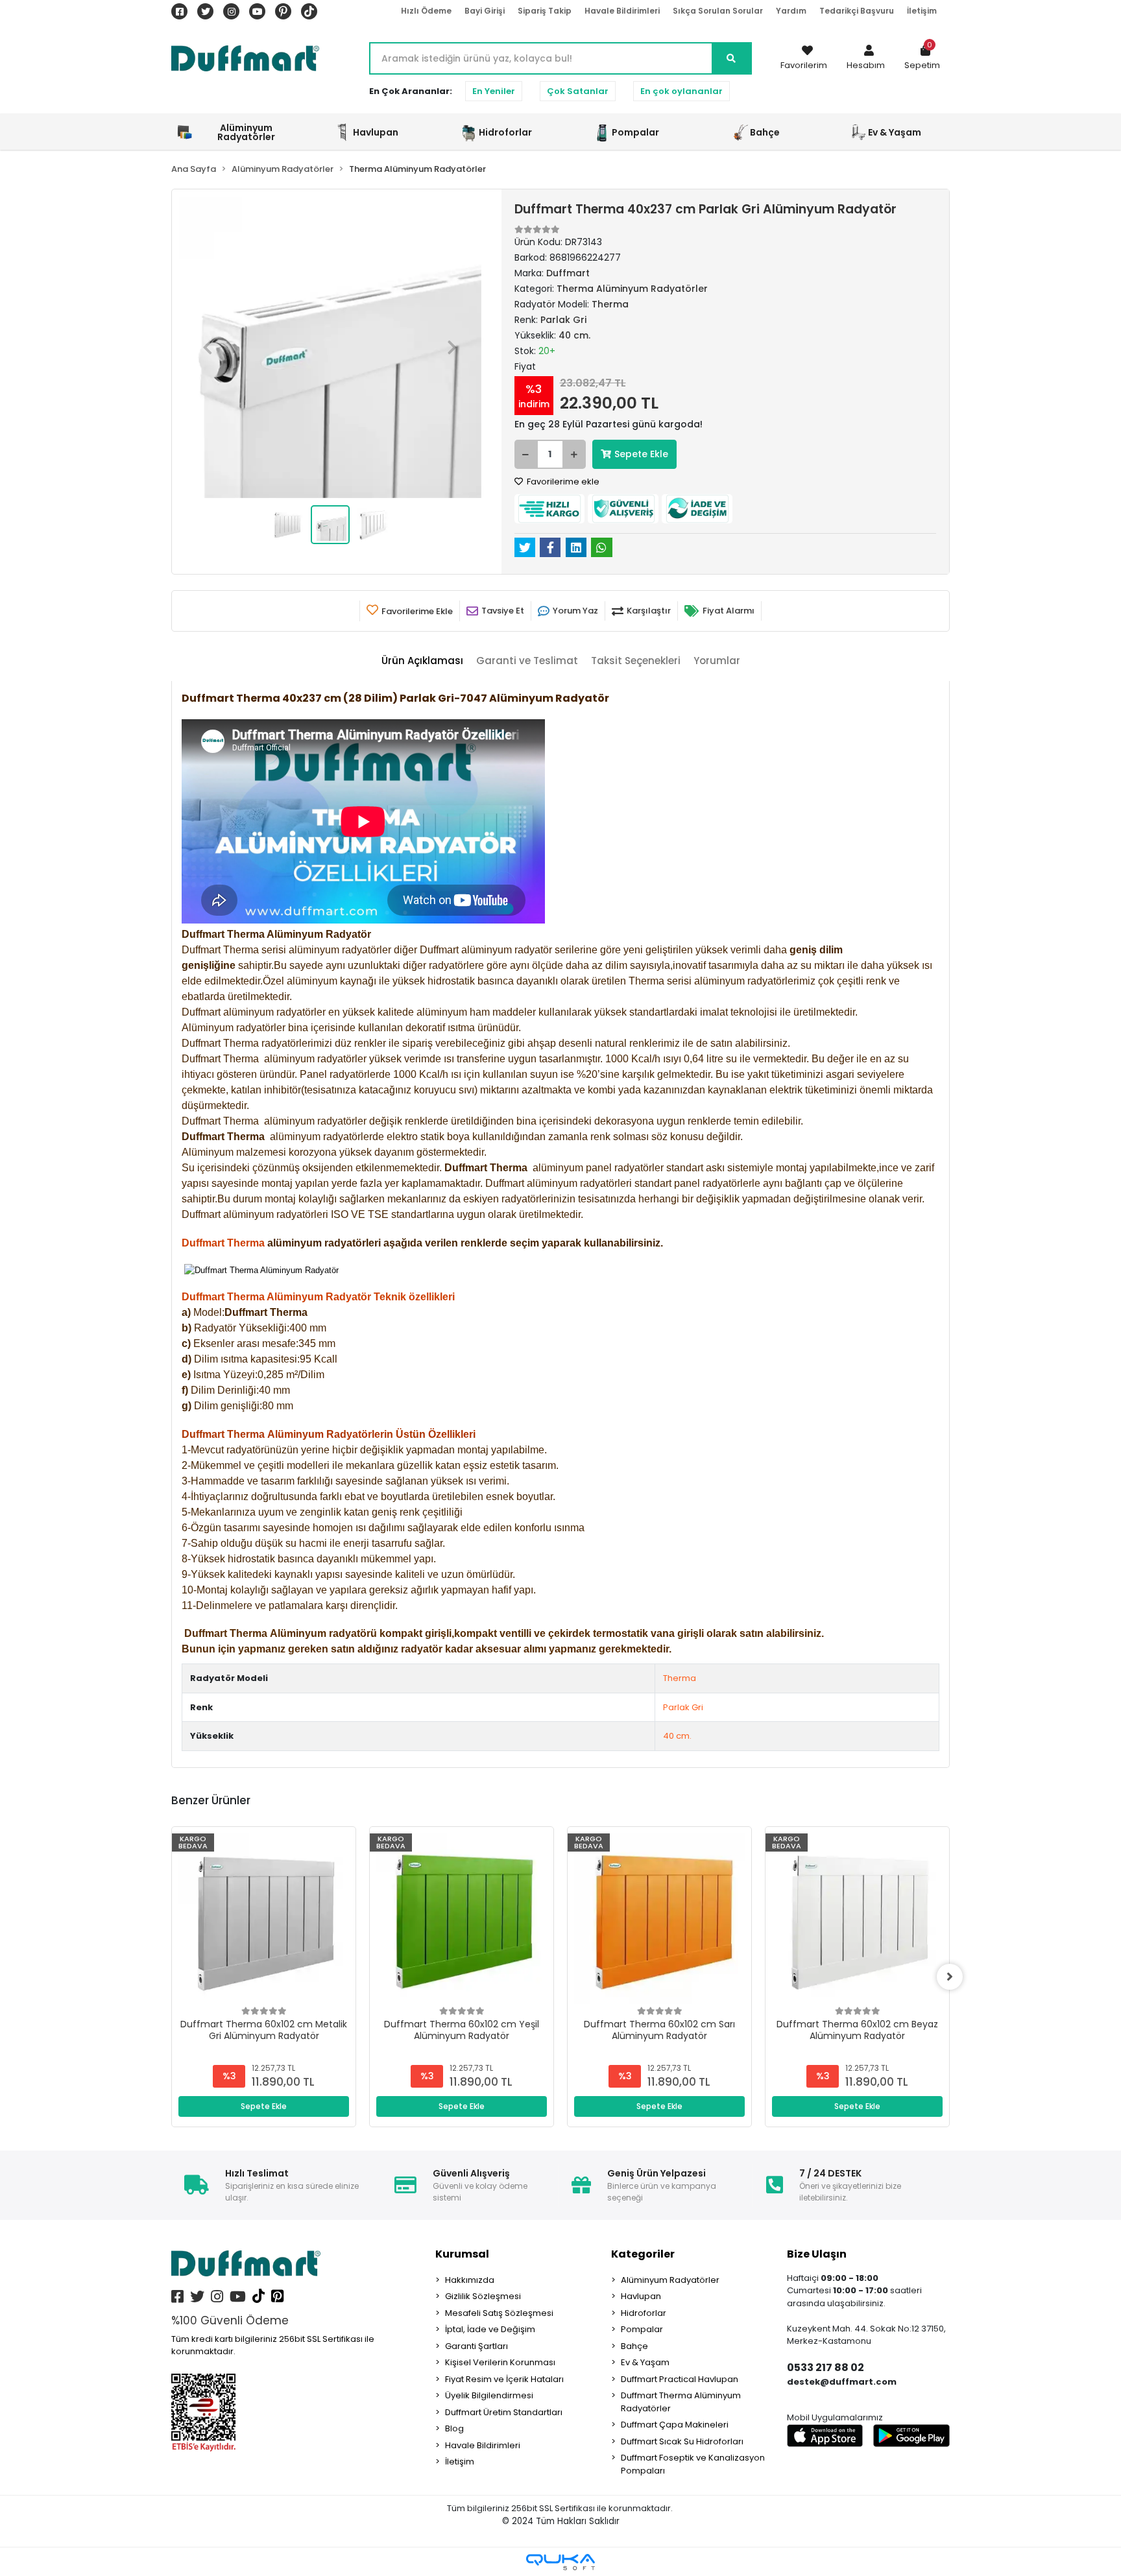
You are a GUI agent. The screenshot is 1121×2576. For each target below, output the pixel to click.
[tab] (422, 661)
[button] (866, 58)
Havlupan (641, 2296)
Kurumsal (462, 2254)
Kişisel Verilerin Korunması (500, 2362)
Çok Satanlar (578, 91)
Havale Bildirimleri (622, 11)
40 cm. (677, 1736)
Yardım (791, 11)
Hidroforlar (644, 2313)
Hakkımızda (470, 2280)
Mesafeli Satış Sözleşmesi (499, 2313)
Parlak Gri (683, 1707)
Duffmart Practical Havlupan (680, 2379)
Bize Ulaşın (817, 2254)
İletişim (922, 11)
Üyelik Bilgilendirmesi (489, 2395)
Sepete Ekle (641, 454)
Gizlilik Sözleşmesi (483, 2296)
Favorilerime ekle (562, 482)
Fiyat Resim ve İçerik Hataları (504, 2379)
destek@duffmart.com (842, 2382)
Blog (454, 2428)
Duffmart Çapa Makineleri (675, 2425)
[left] (171, 1977)
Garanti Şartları (476, 2346)
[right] (950, 1977)
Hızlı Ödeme (426, 11)
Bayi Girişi (485, 11)
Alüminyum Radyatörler (670, 2280)
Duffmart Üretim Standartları (504, 2412)
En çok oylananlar (681, 91)
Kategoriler (643, 2254)
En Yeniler (494, 91)
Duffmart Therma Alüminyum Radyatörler (681, 2402)
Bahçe (634, 2346)
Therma (680, 1678)
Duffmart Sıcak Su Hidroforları (682, 2441)
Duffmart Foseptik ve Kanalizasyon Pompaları (693, 2464)
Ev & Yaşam (645, 2362)
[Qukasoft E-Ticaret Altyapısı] (560, 2562)
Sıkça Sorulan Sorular (718, 11)
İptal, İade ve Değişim (490, 2329)
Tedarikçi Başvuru (857, 11)
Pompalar (642, 2329)
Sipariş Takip (545, 11)
